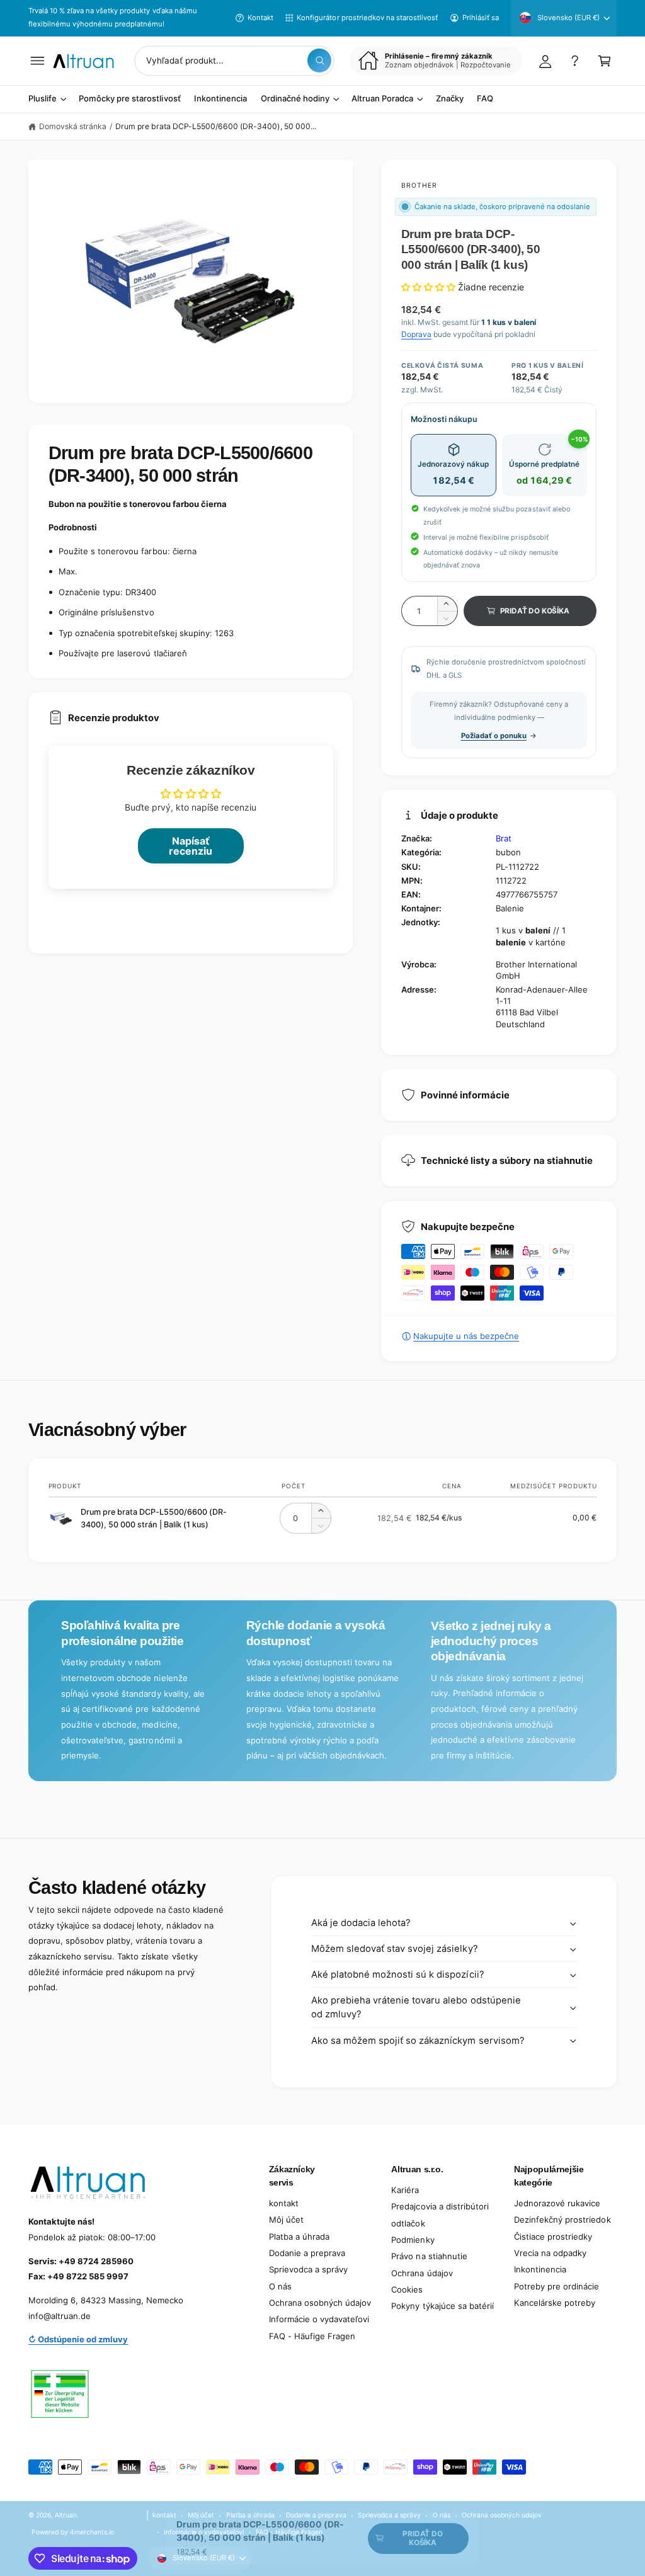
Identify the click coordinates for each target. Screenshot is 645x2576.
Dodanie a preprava (307, 2253)
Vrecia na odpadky (550, 2253)
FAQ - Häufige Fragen (312, 2336)
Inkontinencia (540, 2269)
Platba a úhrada (299, 2237)
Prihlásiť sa (481, 18)
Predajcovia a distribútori (440, 2206)
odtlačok (408, 2223)
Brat (504, 838)
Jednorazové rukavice (557, 2203)
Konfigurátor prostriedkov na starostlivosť (367, 18)
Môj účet (286, 2220)
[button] (37, 61)
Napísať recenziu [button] (191, 846)
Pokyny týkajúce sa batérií (442, 2306)
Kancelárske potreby (555, 2303)
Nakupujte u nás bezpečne (466, 1336)
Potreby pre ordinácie (557, 2286)
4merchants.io (92, 2532)
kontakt (284, 2203)
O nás (280, 2286)
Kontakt (260, 18)
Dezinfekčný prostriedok (562, 2220)
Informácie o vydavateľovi (319, 2319)
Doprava (416, 334)
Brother (419, 185)
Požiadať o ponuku (494, 736)
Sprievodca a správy (308, 2269)
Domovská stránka (73, 126)
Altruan (66, 2515)
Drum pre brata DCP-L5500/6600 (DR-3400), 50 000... (216, 126)
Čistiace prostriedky (553, 2237)
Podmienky (413, 2240)
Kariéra (405, 2190)
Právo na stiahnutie (429, 2256)
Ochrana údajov (422, 2273)
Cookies (407, 2289)
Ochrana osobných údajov (320, 2303)
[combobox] (234, 61)
